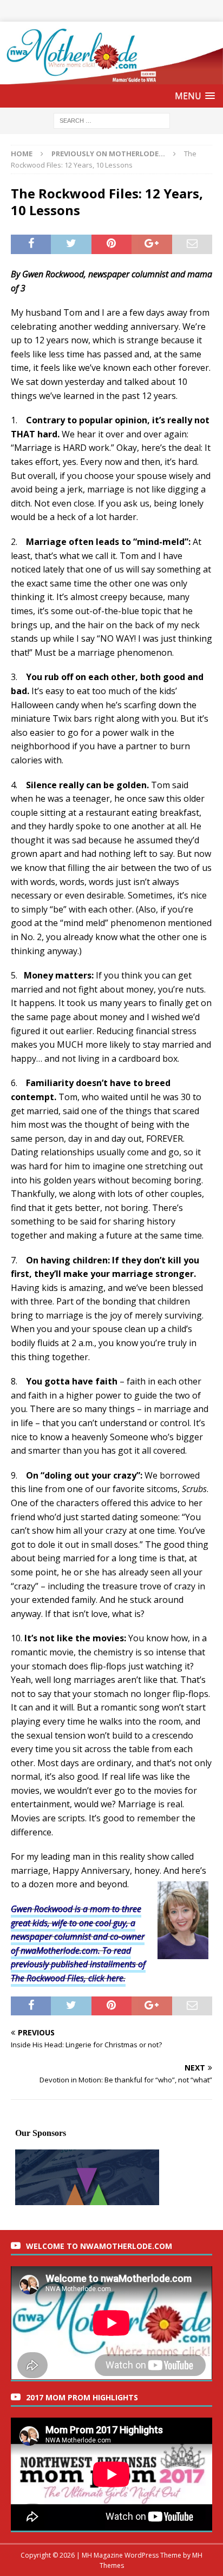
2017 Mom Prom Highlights (82, 2397)
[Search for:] (112, 120)
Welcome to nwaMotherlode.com (99, 2246)
